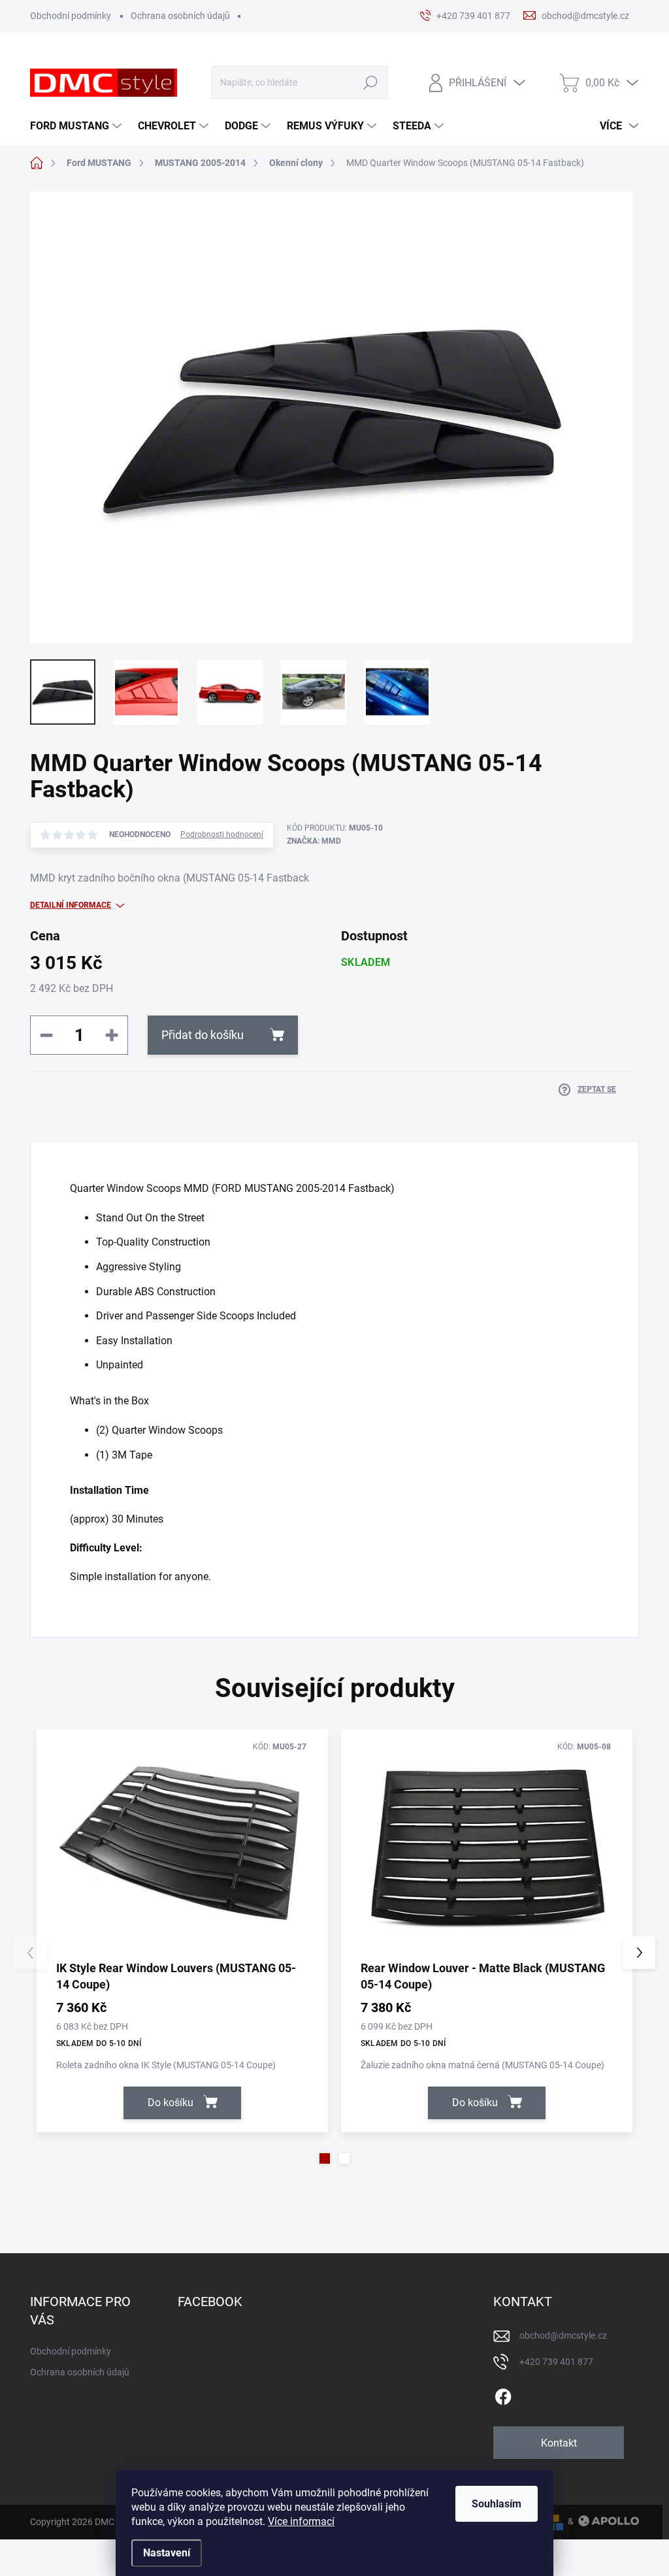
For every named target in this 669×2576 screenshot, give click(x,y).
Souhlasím (497, 2504)
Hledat (370, 83)
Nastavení (167, 2553)
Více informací (301, 2521)
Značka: (314, 841)
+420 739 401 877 (556, 2362)
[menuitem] (77, 126)
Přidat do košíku (203, 1035)
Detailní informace (71, 905)
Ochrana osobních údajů (180, 16)
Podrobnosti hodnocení (222, 834)
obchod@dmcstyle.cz (563, 2336)
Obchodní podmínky (71, 16)
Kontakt (559, 2443)
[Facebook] (503, 2394)
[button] (325, 2158)
